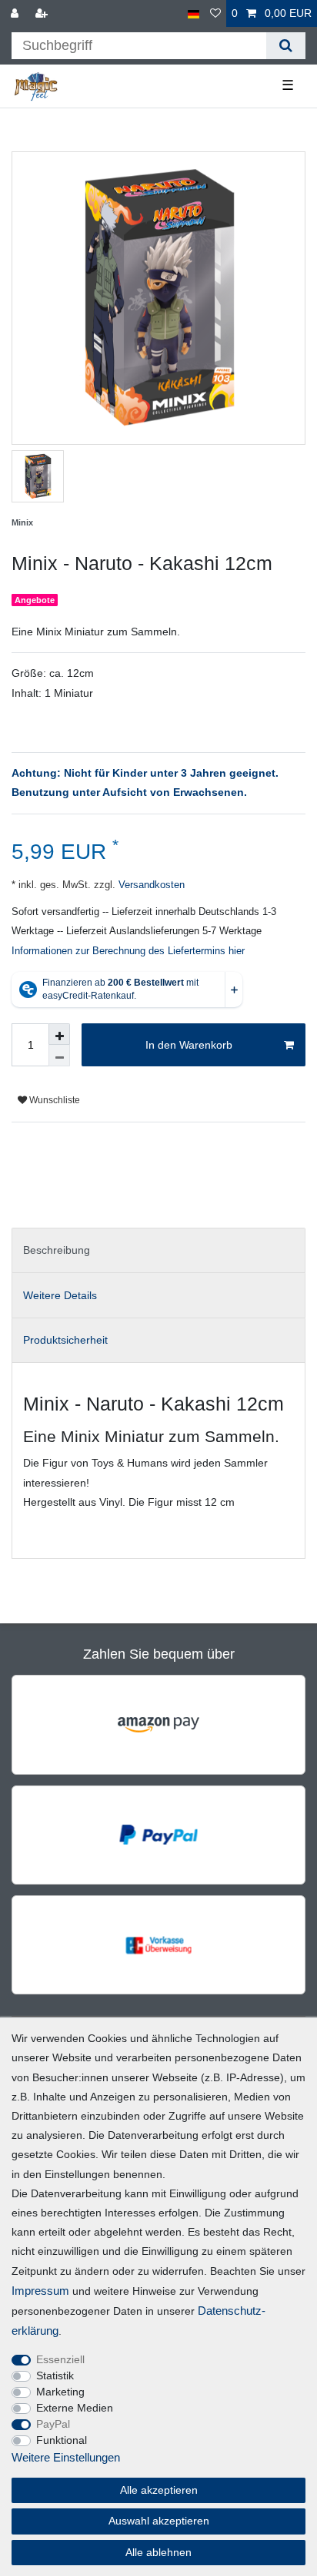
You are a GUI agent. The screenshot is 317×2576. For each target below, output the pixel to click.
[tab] (158, 1250)
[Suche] (286, 46)
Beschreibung (57, 1250)
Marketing (60, 2392)
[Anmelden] (16, 13)
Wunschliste (53, 1100)
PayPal (53, 2424)
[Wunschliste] (215, 13)
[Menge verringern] (59, 1056)
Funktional (62, 2440)
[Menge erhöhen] (59, 1034)
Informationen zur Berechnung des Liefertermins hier (128, 951)
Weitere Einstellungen (66, 2457)
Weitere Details (60, 1295)
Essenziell (60, 2359)
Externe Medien (75, 2408)
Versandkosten (150, 885)
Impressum (40, 2291)
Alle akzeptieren (159, 2490)
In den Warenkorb (189, 1045)
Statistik (55, 2375)
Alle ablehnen (158, 2552)
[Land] (194, 13)
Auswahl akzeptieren (159, 2521)
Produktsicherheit (65, 1340)
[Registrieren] (43, 13)
